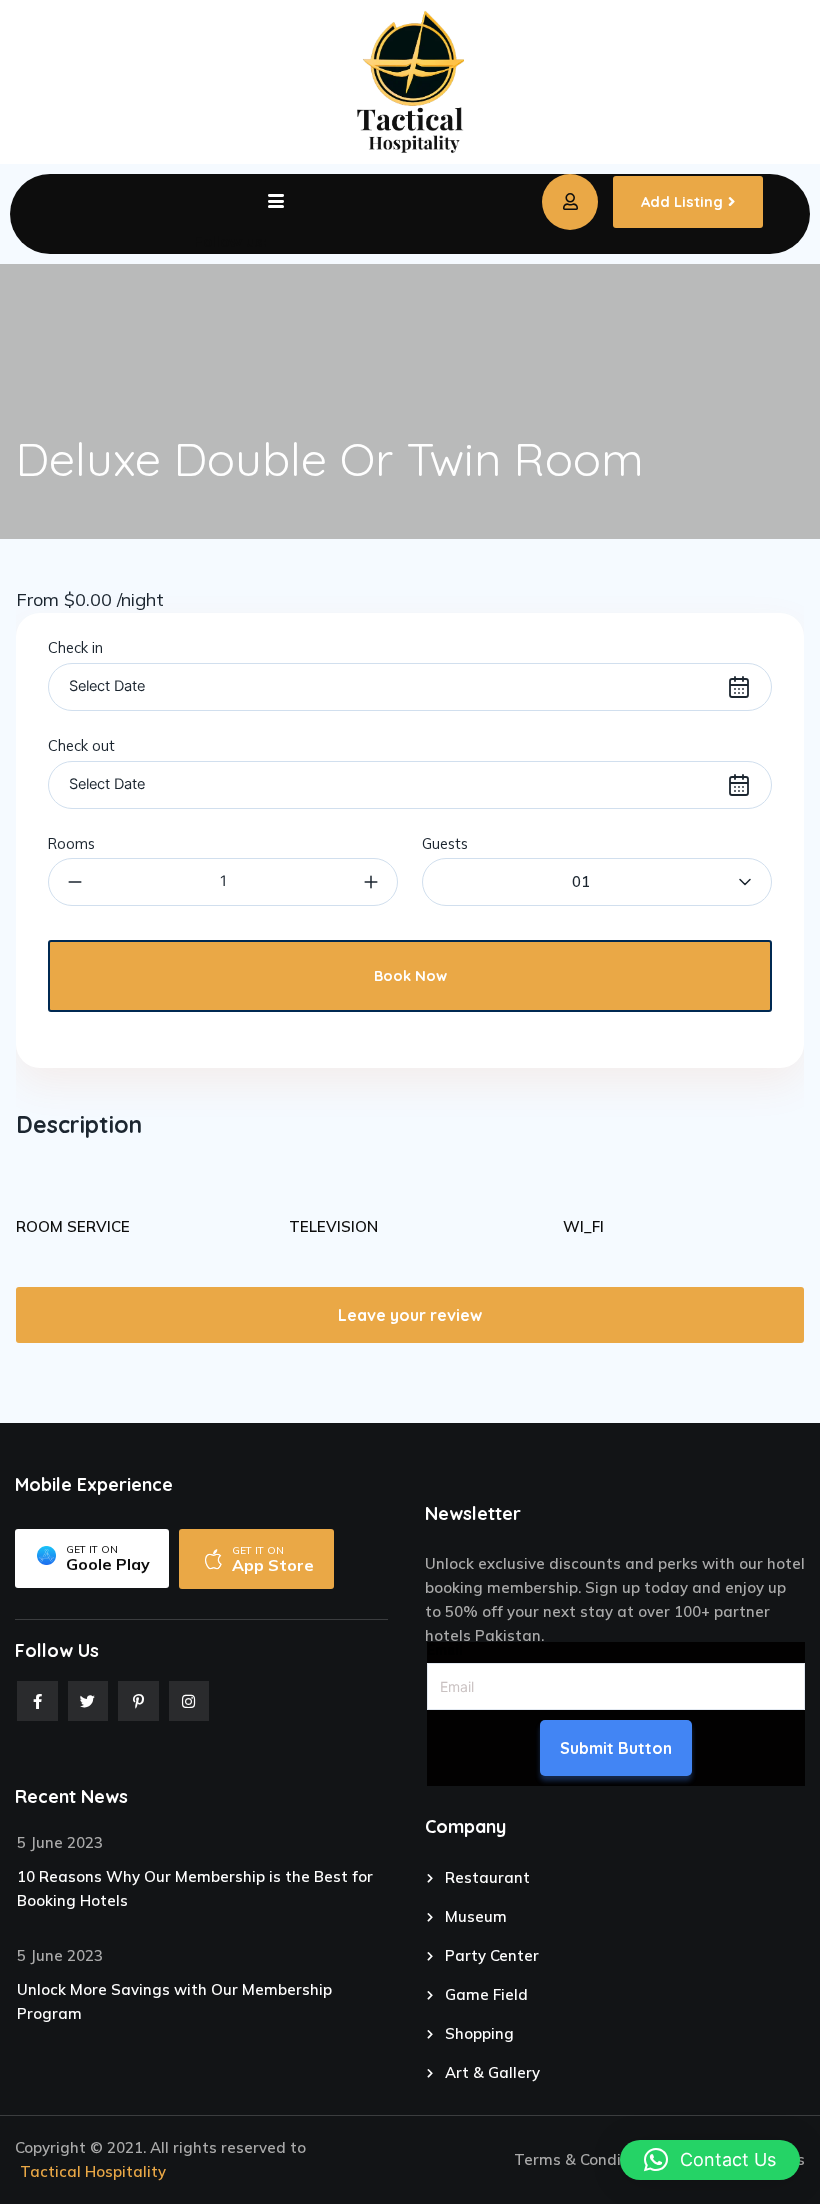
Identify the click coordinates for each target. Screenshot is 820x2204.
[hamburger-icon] (275, 202)
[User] (570, 202)
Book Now (410, 975)
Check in (75, 647)
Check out (81, 745)
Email (445, 1650)
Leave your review (410, 1315)
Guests (445, 843)
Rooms (71, 843)
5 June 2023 (60, 1842)
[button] (710, 2160)
